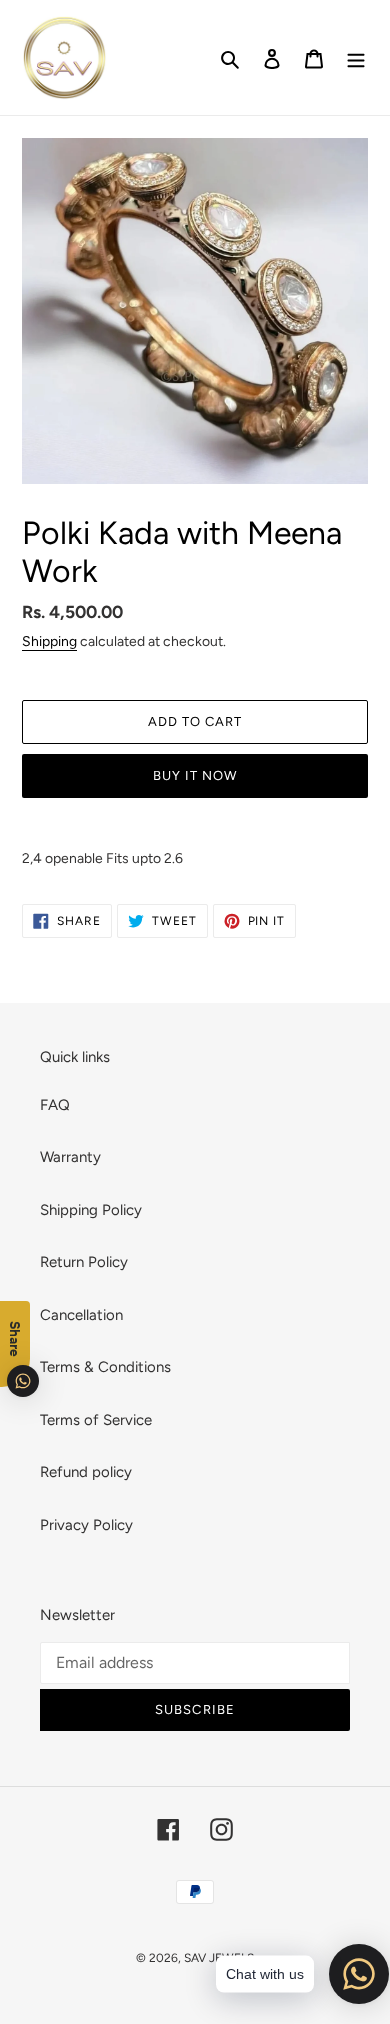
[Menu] (356, 57)
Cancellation (81, 1315)
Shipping (49, 641)
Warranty (70, 1157)
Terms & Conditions (105, 1367)
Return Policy (84, 1262)
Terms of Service (96, 1420)
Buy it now (195, 775)
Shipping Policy (91, 1210)
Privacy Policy (86, 1525)
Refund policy (86, 1472)
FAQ (55, 1105)
